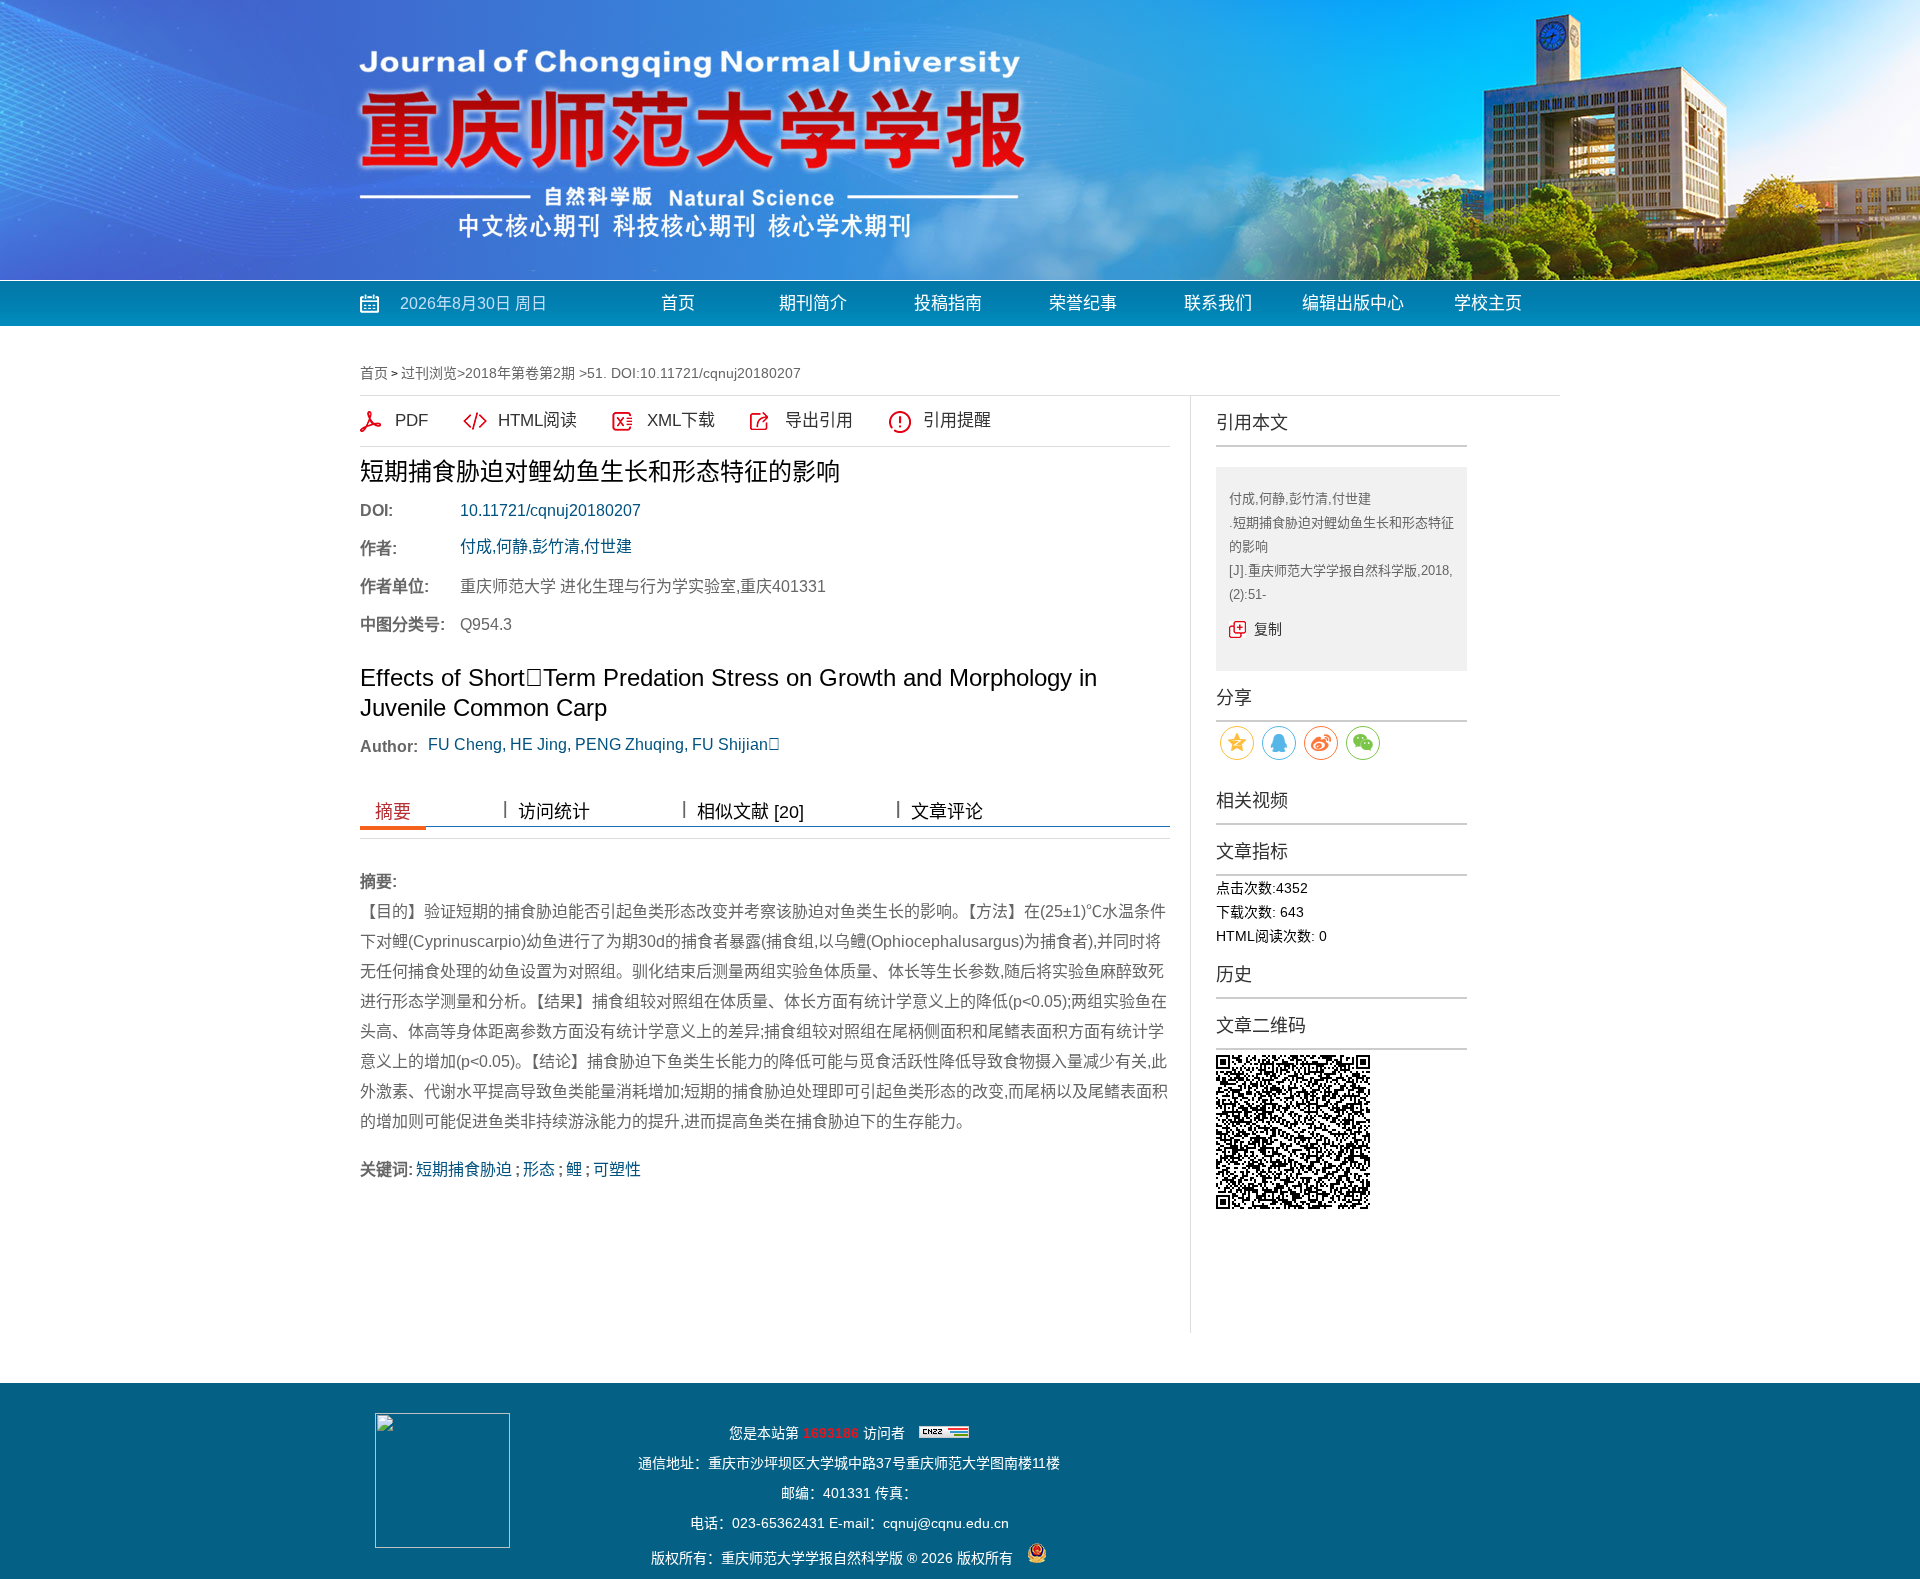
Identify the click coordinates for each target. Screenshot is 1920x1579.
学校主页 (1488, 303)
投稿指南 (948, 303)
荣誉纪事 (1083, 303)
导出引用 (819, 420)
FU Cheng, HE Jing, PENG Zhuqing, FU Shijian (604, 744)
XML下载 (681, 420)
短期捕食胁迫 (464, 1169)
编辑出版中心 (1353, 303)
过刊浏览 (429, 373)
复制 (1268, 629)
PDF (411, 420)
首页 (678, 303)
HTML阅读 (537, 420)
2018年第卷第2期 (520, 373)
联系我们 (1218, 303)
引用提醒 (957, 420)
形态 (539, 1169)
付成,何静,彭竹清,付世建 (546, 546)
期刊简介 (813, 303)
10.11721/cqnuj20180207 (550, 510)
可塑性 (617, 1169)
